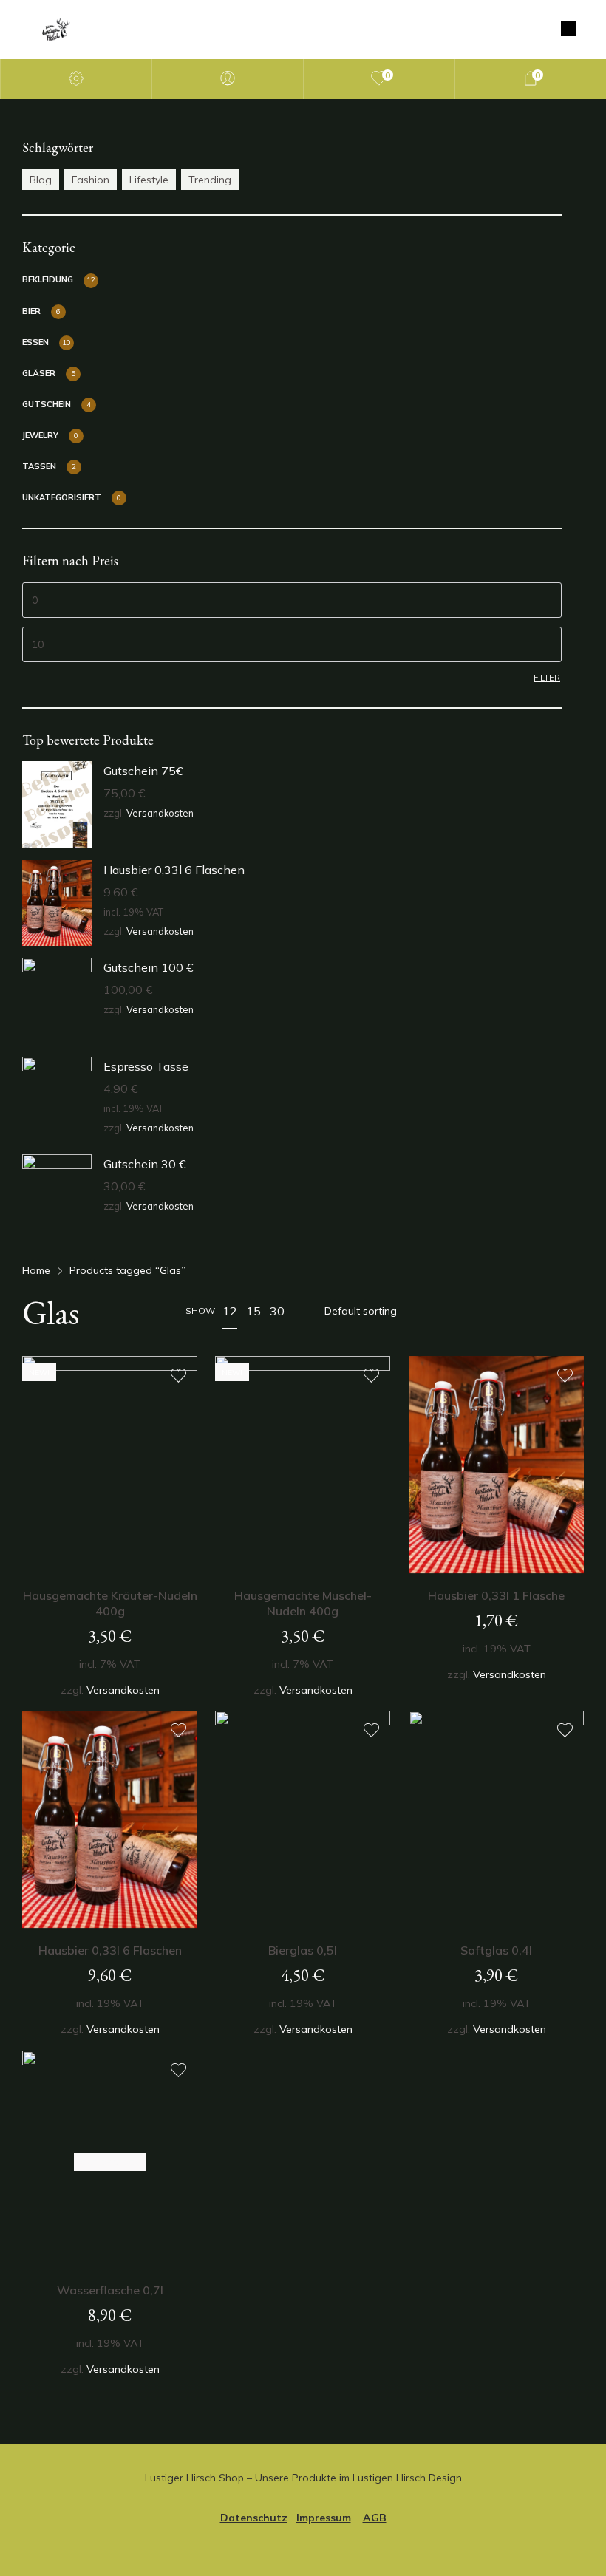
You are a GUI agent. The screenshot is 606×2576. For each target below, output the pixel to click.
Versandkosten (160, 813)
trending (210, 180)
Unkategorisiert (62, 497)
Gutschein (47, 404)
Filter (547, 678)
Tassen (39, 466)
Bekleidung (48, 279)
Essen (35, 342)
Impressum (324, 2518)
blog (41, 180)
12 (230, 1311)
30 (277, 1311)
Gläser (39, 373)
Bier (31, 311)
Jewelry (40, 435)
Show (200, 1311)
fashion (91, 180)
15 (253, 1311)
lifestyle (149, 180)
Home (36, 1270)
